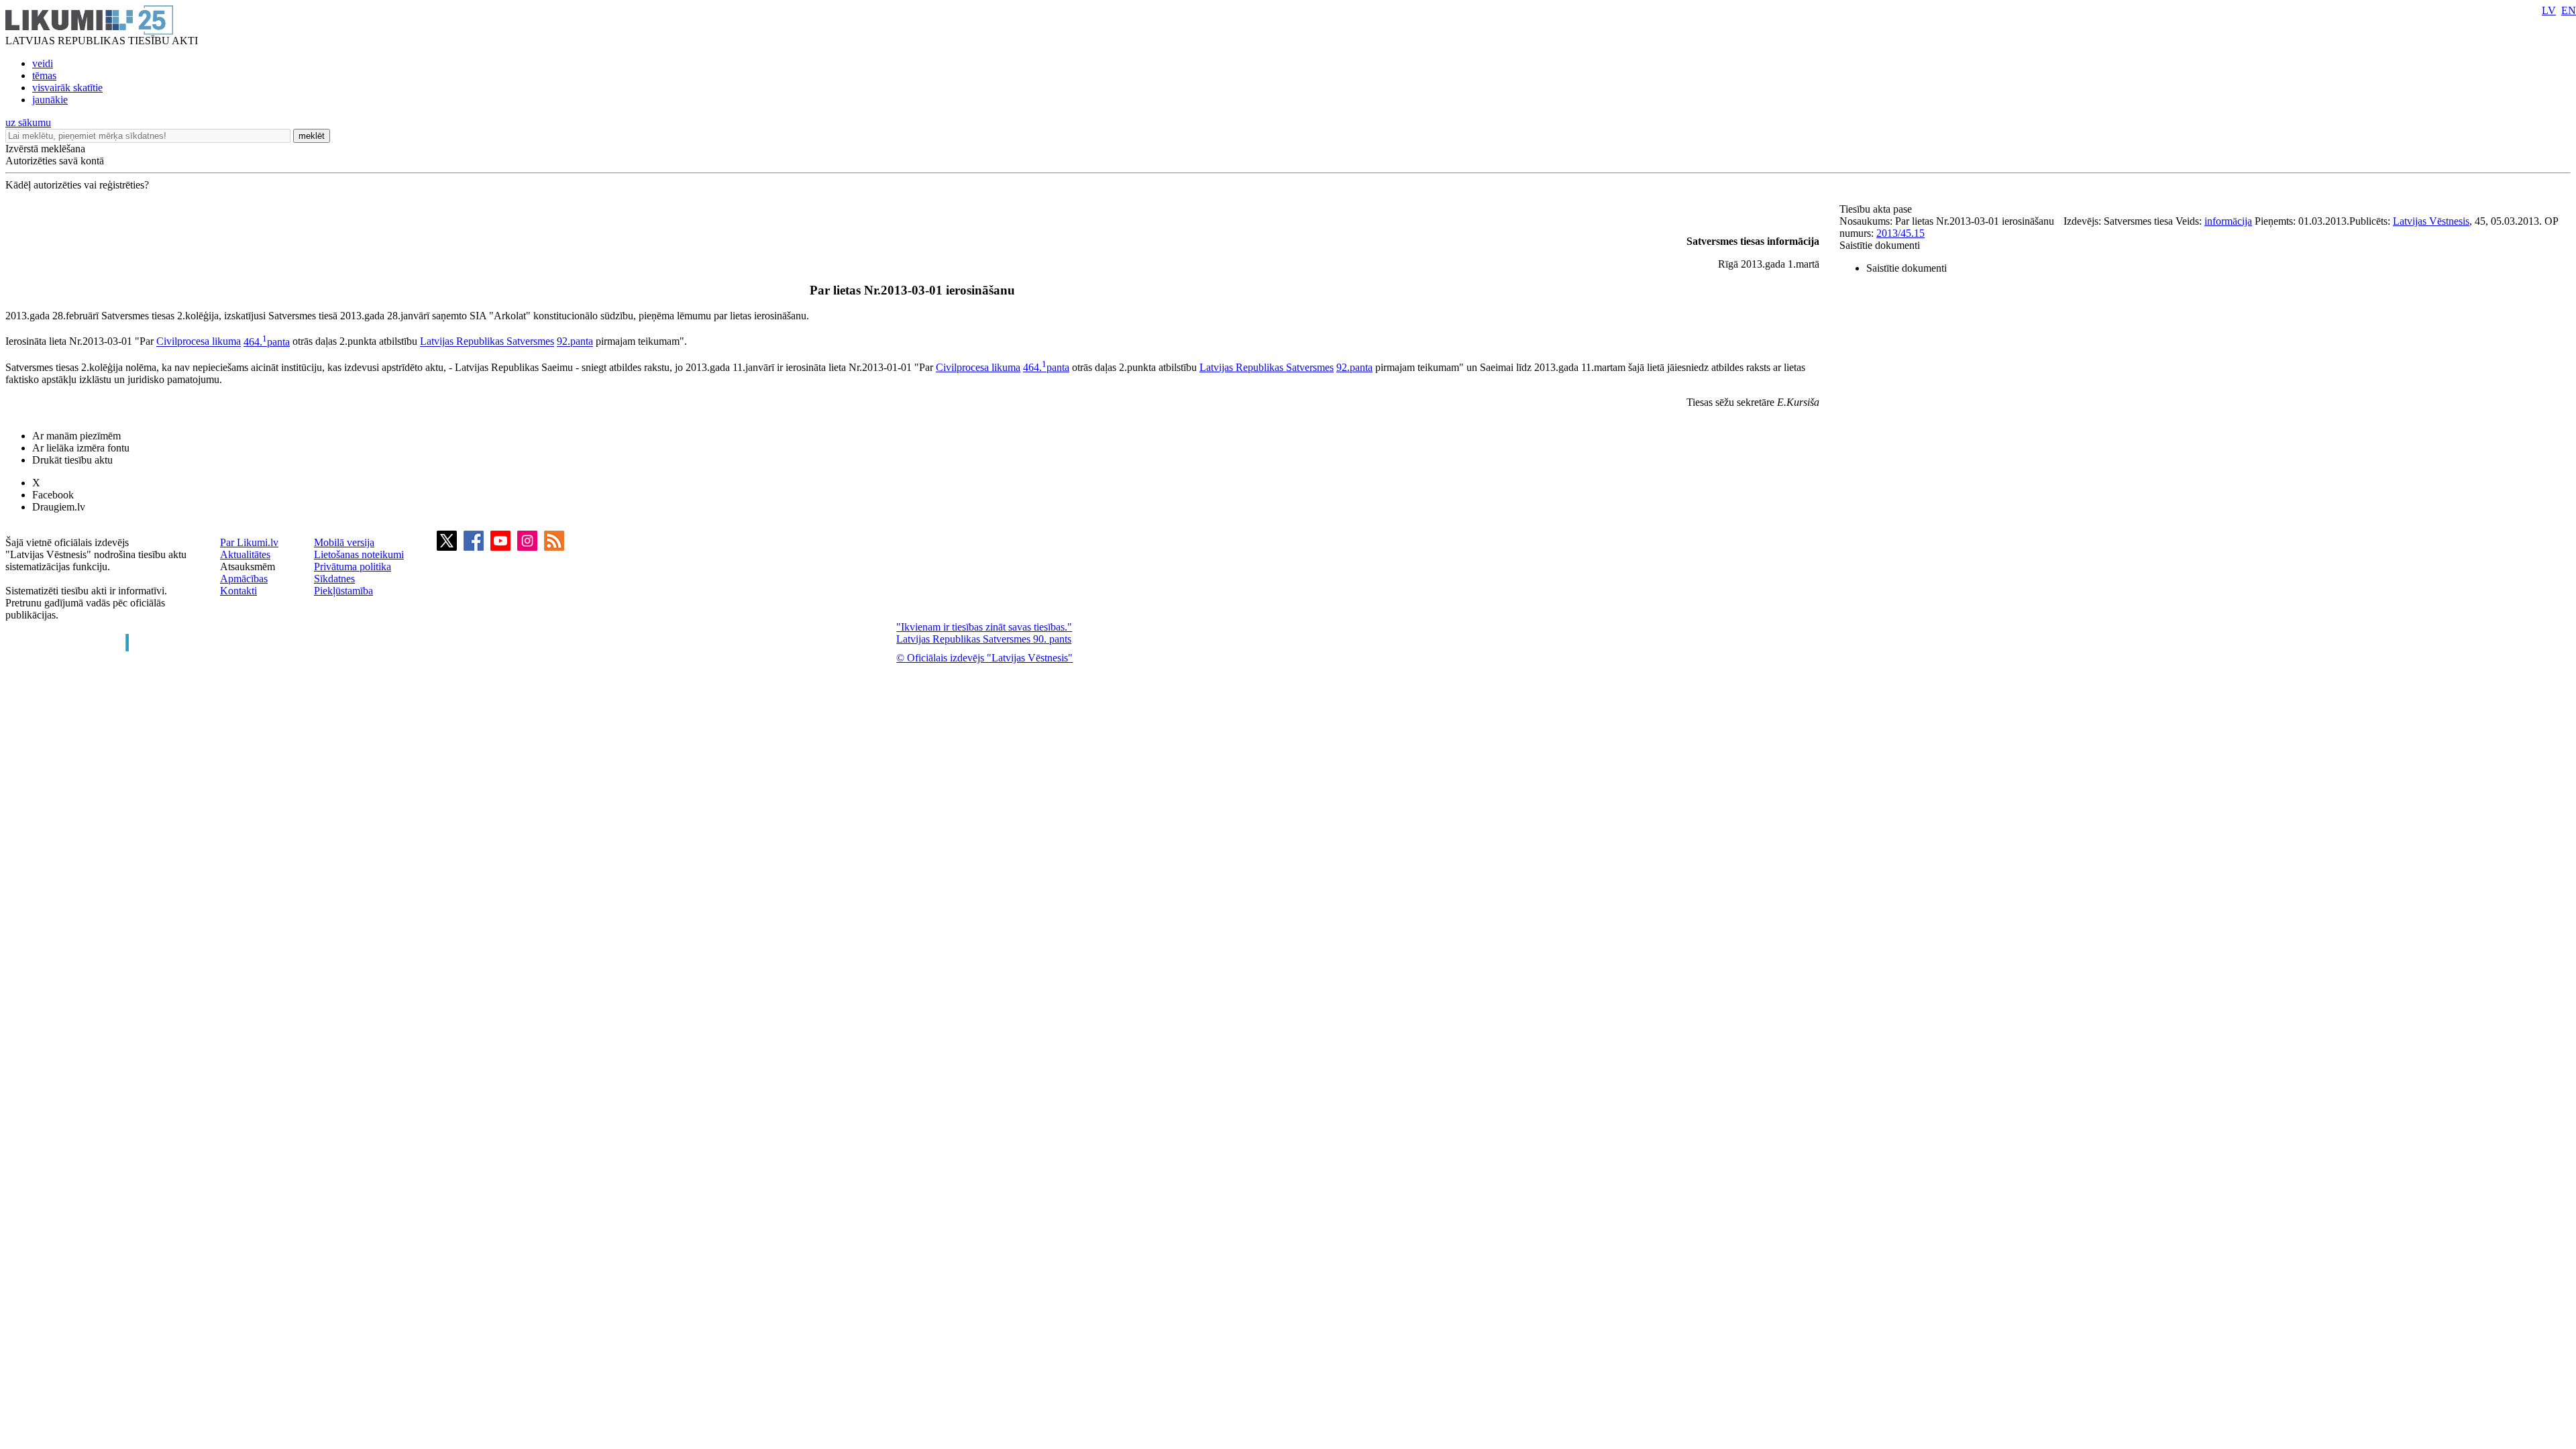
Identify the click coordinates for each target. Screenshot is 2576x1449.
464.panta (267, 342)
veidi (43, 63)
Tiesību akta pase (1877, 209)
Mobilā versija (344, 542)
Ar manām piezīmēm (76, 436)
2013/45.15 (1900, 233)
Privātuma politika (353, 567)
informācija (2228, 221)
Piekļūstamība (343, 591)
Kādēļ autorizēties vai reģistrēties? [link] (77, 185)
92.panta (575, 342)
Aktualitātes (245, 554)
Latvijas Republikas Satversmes (487, 342)
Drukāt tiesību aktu (72, 460)
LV (2549, 10)
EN (2569, 10)
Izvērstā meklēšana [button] (45, 149)
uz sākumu (28, 122)
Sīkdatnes (334, 579)
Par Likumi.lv (249, 542)
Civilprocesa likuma (199, 342)
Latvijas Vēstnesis (2431, 221)
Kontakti (238, 591)
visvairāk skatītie (67, 88)
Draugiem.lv (59, 507)
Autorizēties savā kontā (55, 161)
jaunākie (50, 100)
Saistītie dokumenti (1880, 245)
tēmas (44, 75)
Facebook (53, 495)
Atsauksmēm (248, 567)
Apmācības (244, 579)
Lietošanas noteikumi (359, 554)
